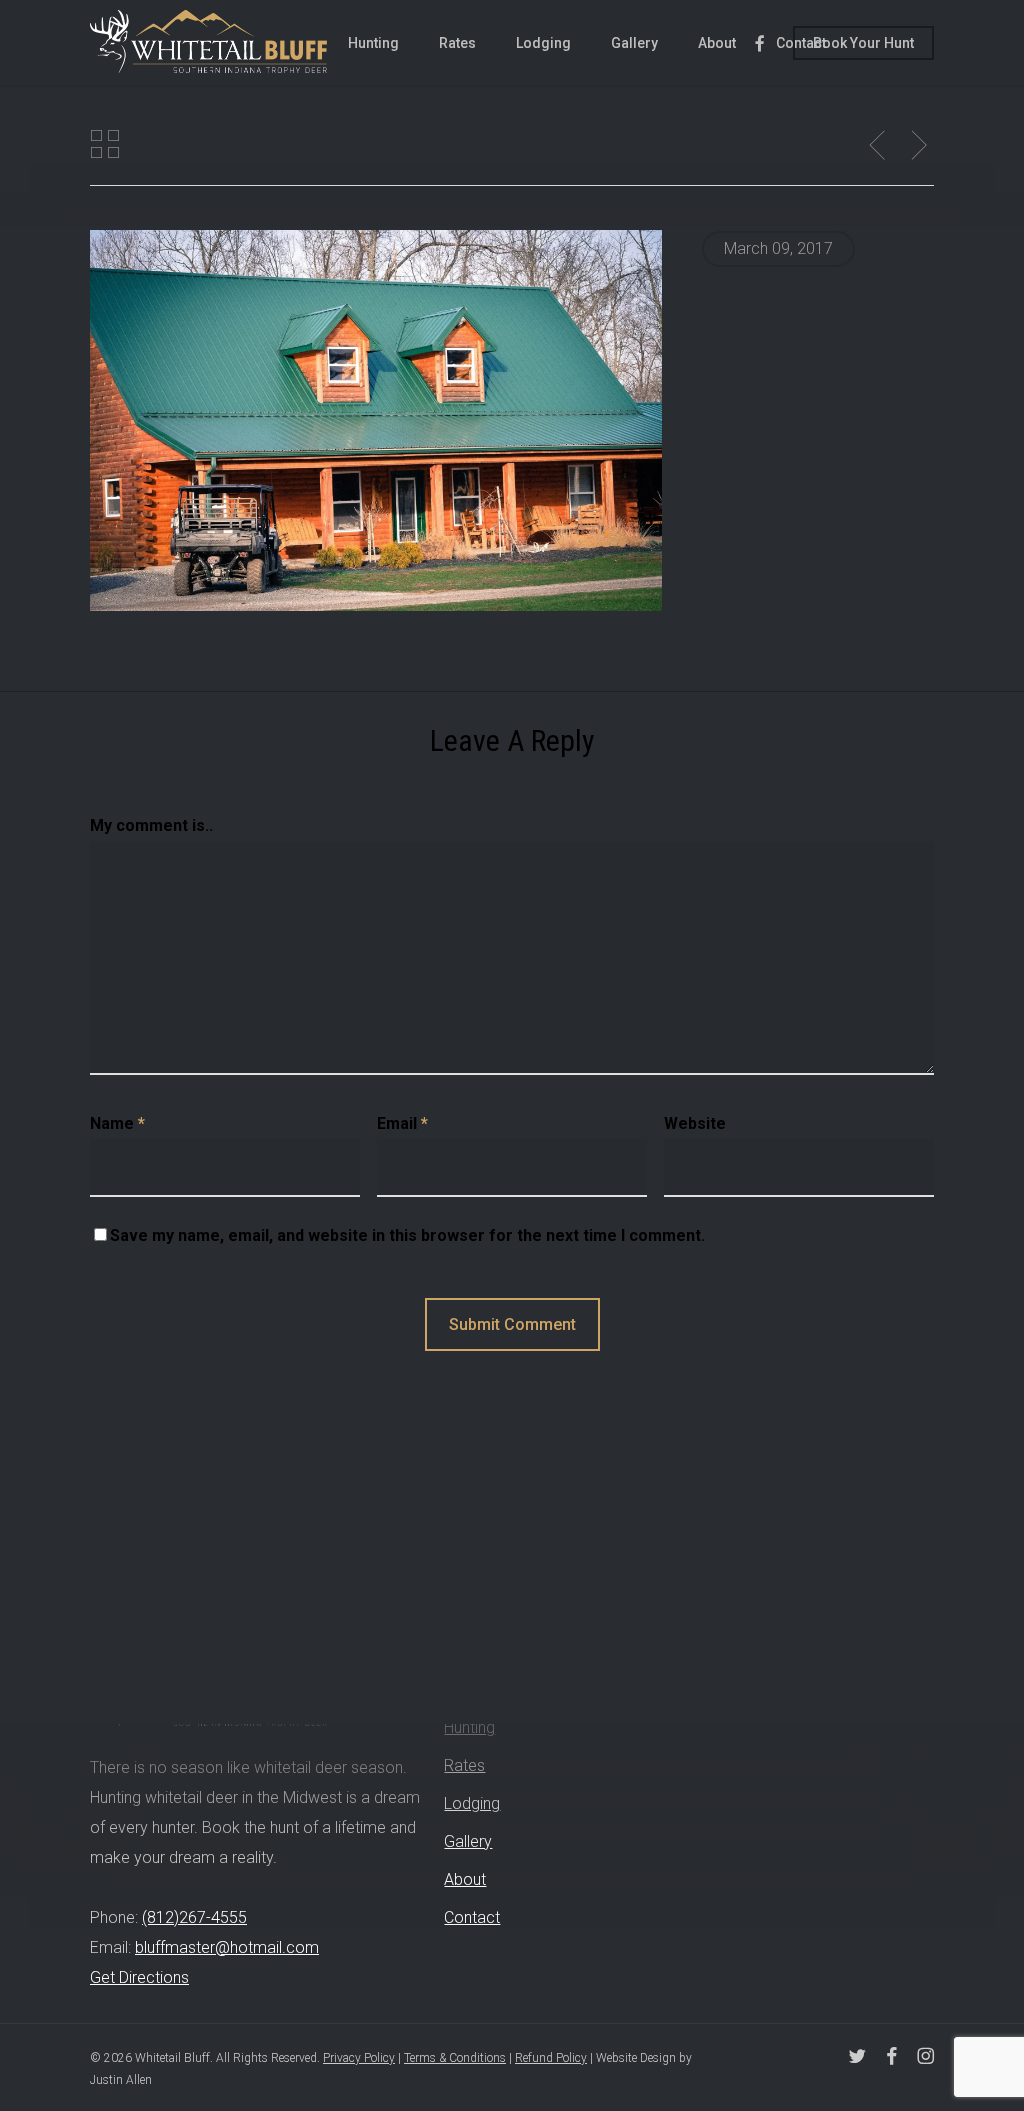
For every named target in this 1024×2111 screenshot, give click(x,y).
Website (695, 1123)
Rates (464, 1765)
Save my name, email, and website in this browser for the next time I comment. (407, 1235)
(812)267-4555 (194, 1917)
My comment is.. (151, 825)
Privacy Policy (359, 2058)
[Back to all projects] (104, 144)
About (465, 1879)
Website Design (636, 2058)
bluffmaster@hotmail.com (227, 1947)
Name (117, 1123)
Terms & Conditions (455, 2058)
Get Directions (139, 1977)
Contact (472, 1917)
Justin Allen (121, 2080)
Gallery (468, 1841)
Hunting (469, 1727)
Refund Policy (551, 2058)
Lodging (472, 1803)
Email (402, 1123)
